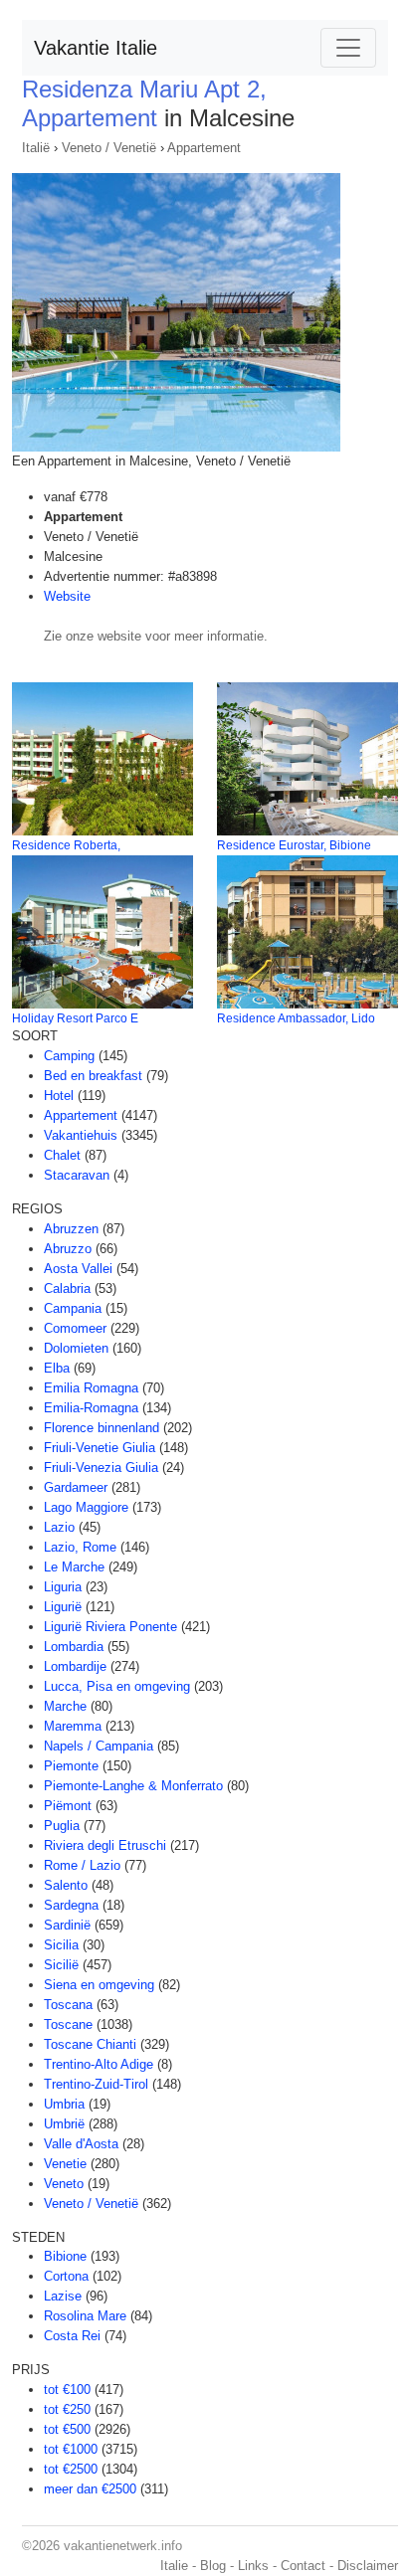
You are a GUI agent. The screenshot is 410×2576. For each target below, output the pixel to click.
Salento (66, 1885)
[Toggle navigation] (348, 48)
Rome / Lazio (82, 1865)
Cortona (66, 2276)
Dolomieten (76, 1348)
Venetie (65, 2164)
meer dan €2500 (90, 2489)
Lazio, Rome (80, 1547)
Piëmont (68, 1806)
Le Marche (74, 1567)
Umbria (64, 2104)
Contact (303, 2566)
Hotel (59, 1096)
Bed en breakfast (93, 1076)
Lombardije (75, 1666)
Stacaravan (77, 1175)
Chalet (62, 1155)
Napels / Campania (99, 1746)
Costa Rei (72, 2336)
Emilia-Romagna (91, 1408)
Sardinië (67, 1925)
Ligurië (63, 1607)
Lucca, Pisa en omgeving (117, 1686)
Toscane (68, 2024)
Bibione (65, 2256)
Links (253, 2566)
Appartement (204, 148)
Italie (174, 2566)
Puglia (62, 1826)
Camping (69, 1056)
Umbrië (64, 2124)
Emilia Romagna (91, 1388)
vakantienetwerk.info (123, 2546)
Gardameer (76, 1487)
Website (67, 596)
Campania (73, 1308)
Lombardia (74, 1647)
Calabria (67, 1288)
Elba (57, 1368)
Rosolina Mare (85, 2316)
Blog (213, 2566)
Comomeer (75, 1328)
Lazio (59, 1527)
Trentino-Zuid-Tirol (96, 2084)
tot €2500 (71, 2469)
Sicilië (61, 1965)
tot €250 (67, 2409)
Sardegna (71, 1905)
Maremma (73, 1726)
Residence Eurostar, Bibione (294, 845)
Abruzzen (71, 1229)
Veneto (64, 2184)
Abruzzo (68, 1249)
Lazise (63, 2296)
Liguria (63, 1587)
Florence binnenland (102, 1428)
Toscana (68, 2005)
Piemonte (71, 1766)
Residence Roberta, (66, 845)
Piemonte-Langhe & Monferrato (133, 1786)
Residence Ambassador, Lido (296, 1018)
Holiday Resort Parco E (75, 1018)
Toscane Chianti (90, 2044)
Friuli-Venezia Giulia (101, 1468)
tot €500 (67, 2429)
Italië (36, 148)
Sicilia (61, 1945)
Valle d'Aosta (81, 2144)
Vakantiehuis (81, 1135)
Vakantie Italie (96, 48)
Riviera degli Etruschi (105, 1845)
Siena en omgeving (99, 1985)
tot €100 (67, 2390)
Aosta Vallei (78, 1269)
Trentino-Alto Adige (99, 2064)
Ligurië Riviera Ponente (110, 1627)
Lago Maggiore (86, 1507)
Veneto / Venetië (109, 148)
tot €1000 (71, 2449)
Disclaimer (368, 2566)
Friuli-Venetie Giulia (100, 1448)
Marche (65, 1706)
